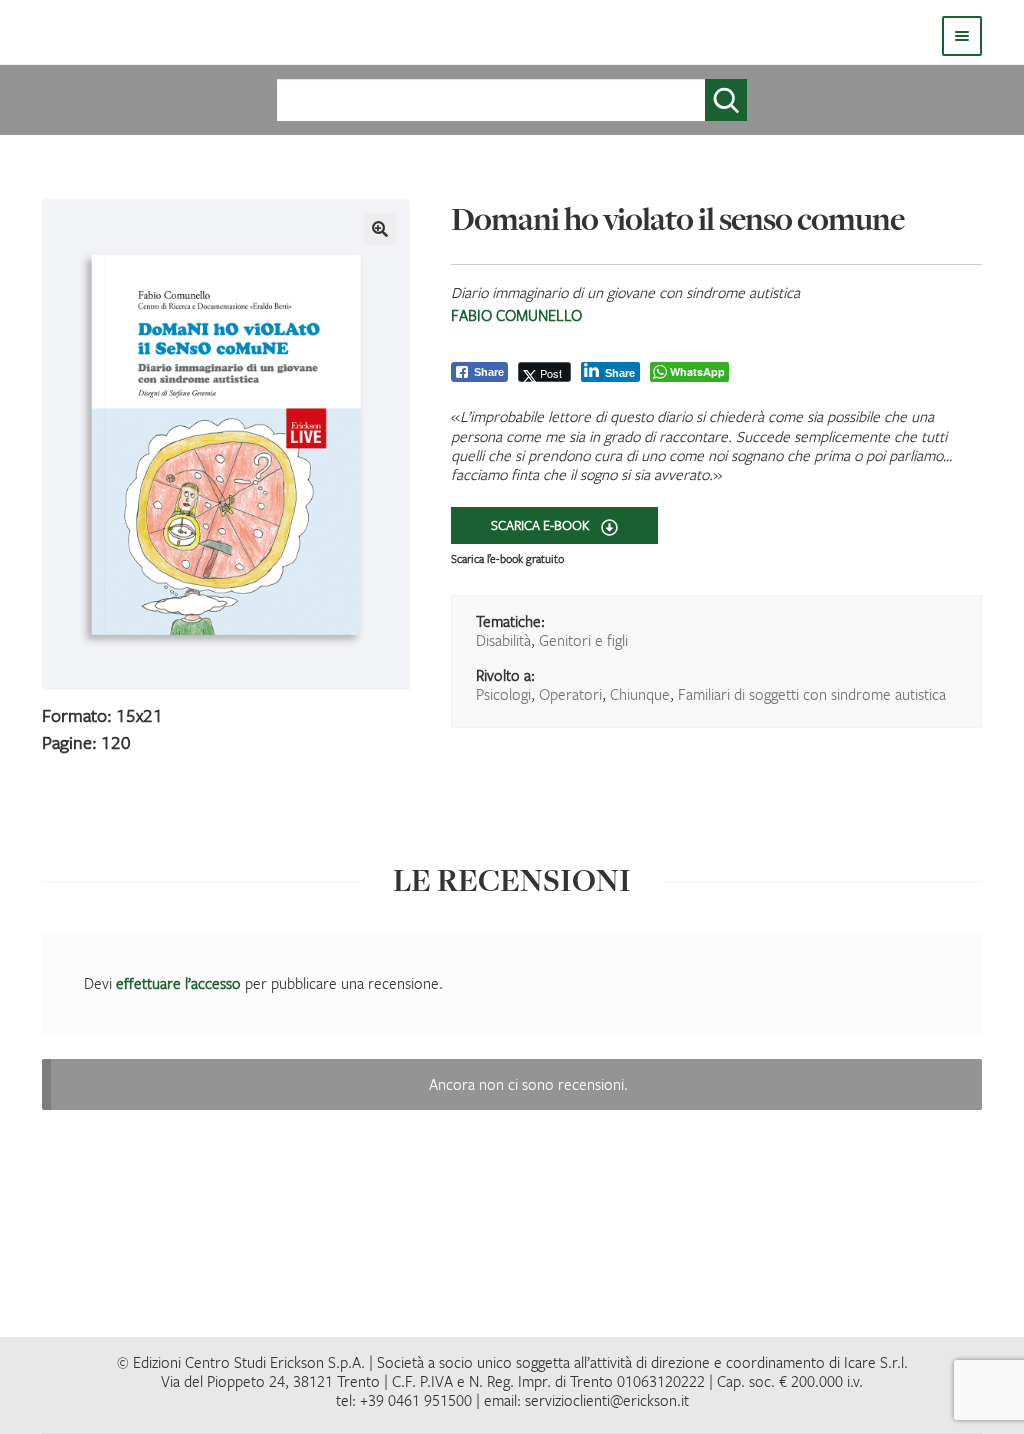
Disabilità (503, 640)
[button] (380, 229)
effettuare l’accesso (178, 983)
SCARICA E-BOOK (542, 525)
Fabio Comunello (516, 315)
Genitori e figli (583, 640)
